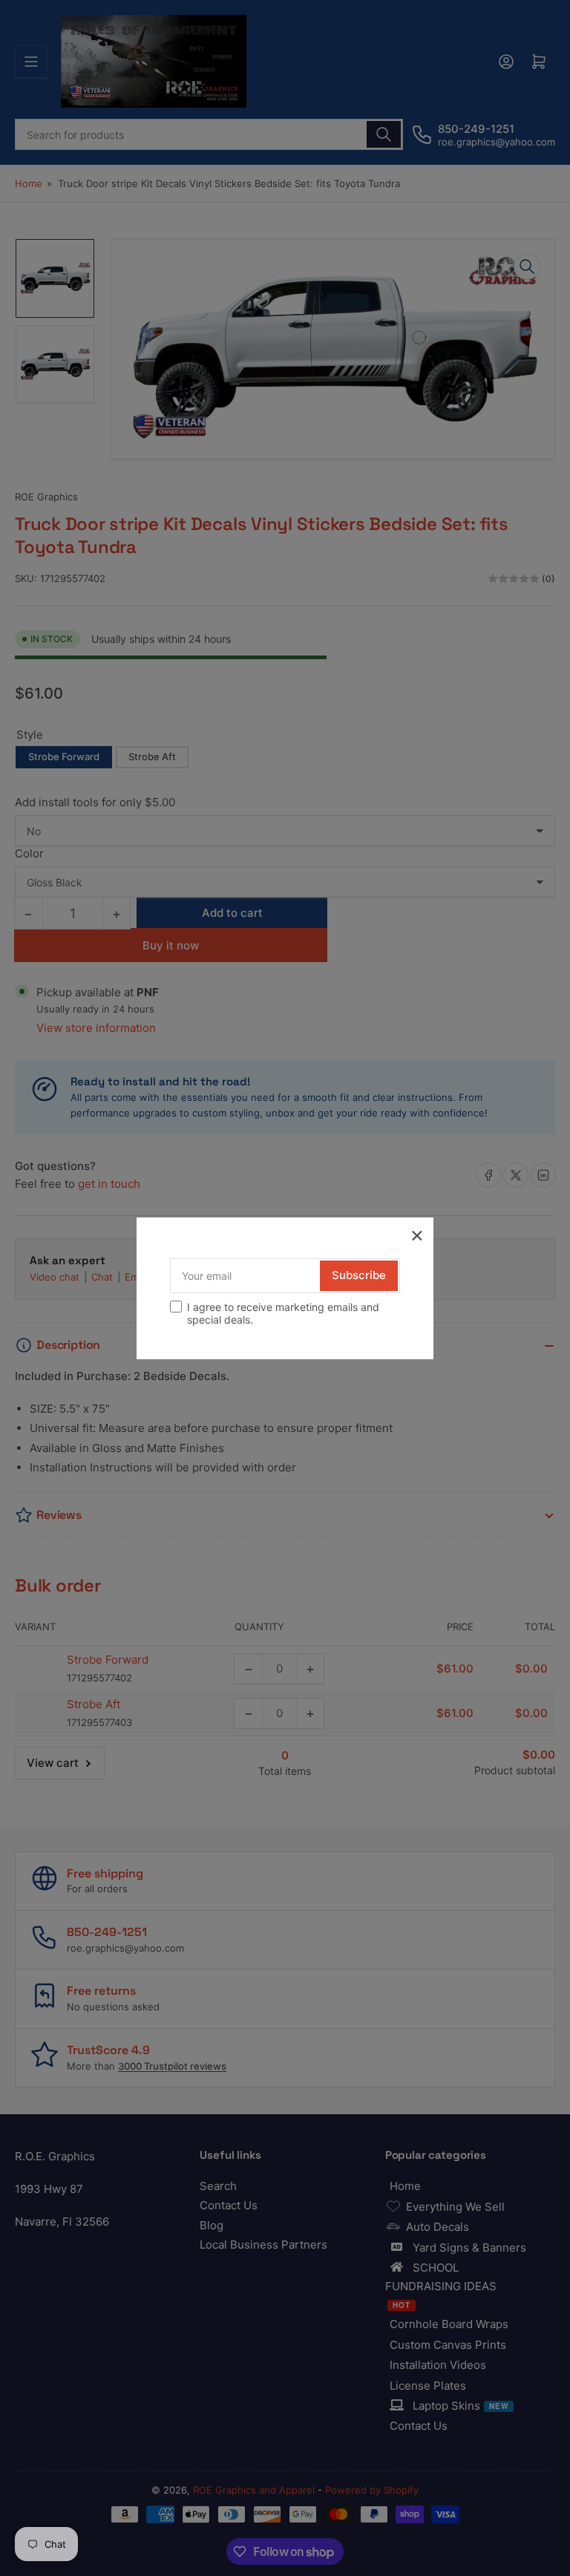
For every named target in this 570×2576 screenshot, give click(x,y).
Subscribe (359, 1275)
